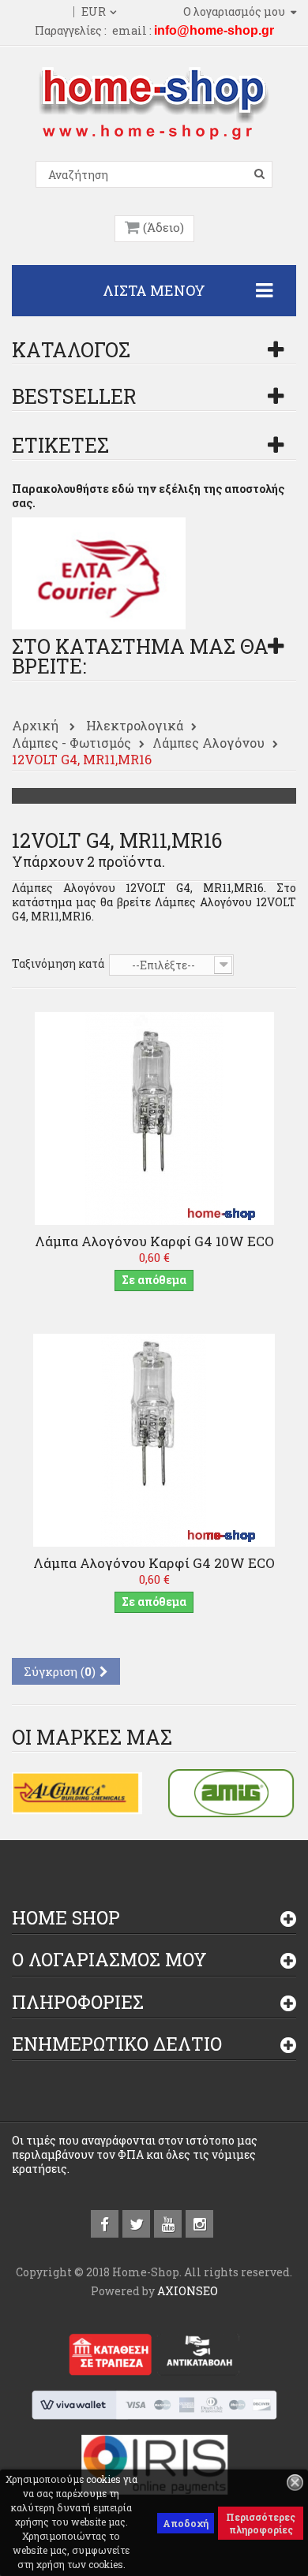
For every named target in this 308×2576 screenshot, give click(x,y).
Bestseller (74, 396)
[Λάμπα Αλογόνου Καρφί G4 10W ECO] (154, 1117)
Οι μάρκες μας (92, 1737)
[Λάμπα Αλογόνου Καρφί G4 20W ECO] (154, 1439)
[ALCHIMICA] (77, 1792)
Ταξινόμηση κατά (58, 963)
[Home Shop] (154, 102)
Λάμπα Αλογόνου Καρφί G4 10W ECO (154, 1241)
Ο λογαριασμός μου (109, 1959)
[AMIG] (231, 1792)
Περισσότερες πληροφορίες (261, 2523)
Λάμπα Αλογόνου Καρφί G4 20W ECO (154, 1563)
